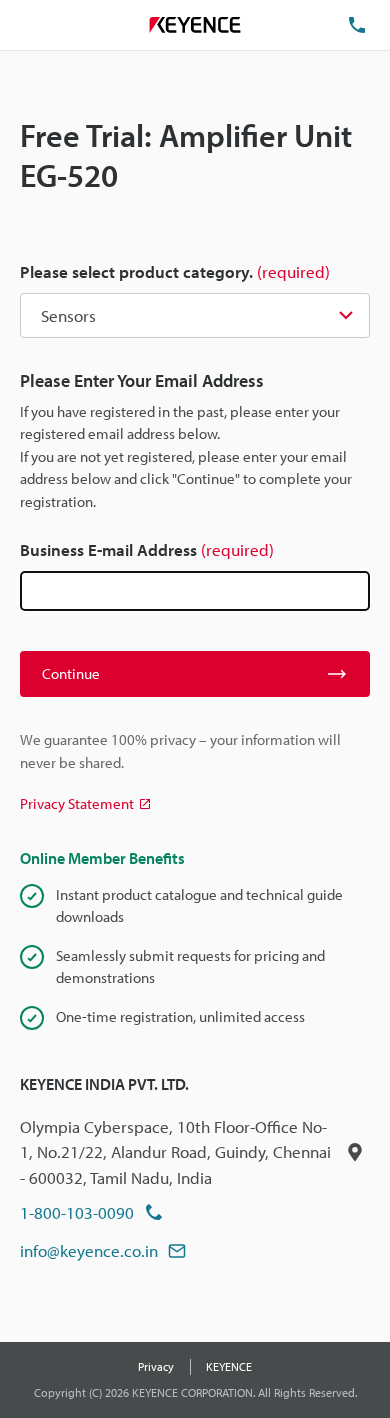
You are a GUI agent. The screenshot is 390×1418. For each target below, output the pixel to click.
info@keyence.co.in (89, 1250)
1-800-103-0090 (77, 1212)
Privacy (156, 1366)
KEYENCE (229, 1366)
